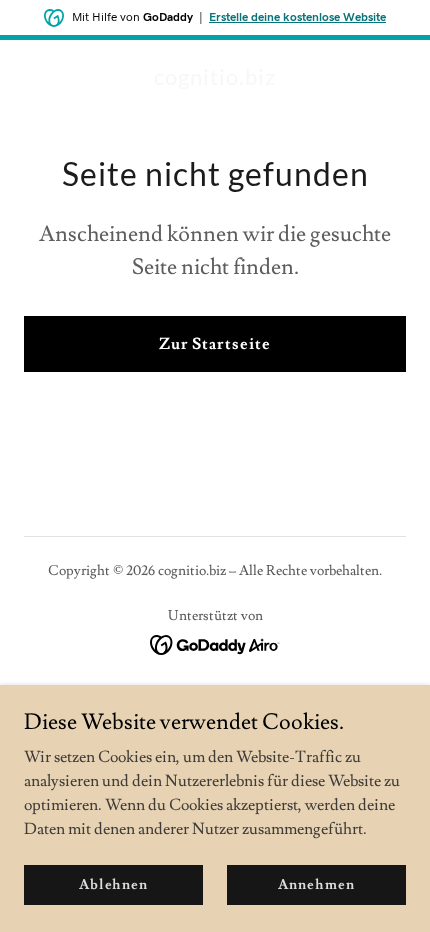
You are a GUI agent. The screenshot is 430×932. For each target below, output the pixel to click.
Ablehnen (113, 884)
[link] (215, 80)
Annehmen (316, 884)
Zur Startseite (214, 344)
